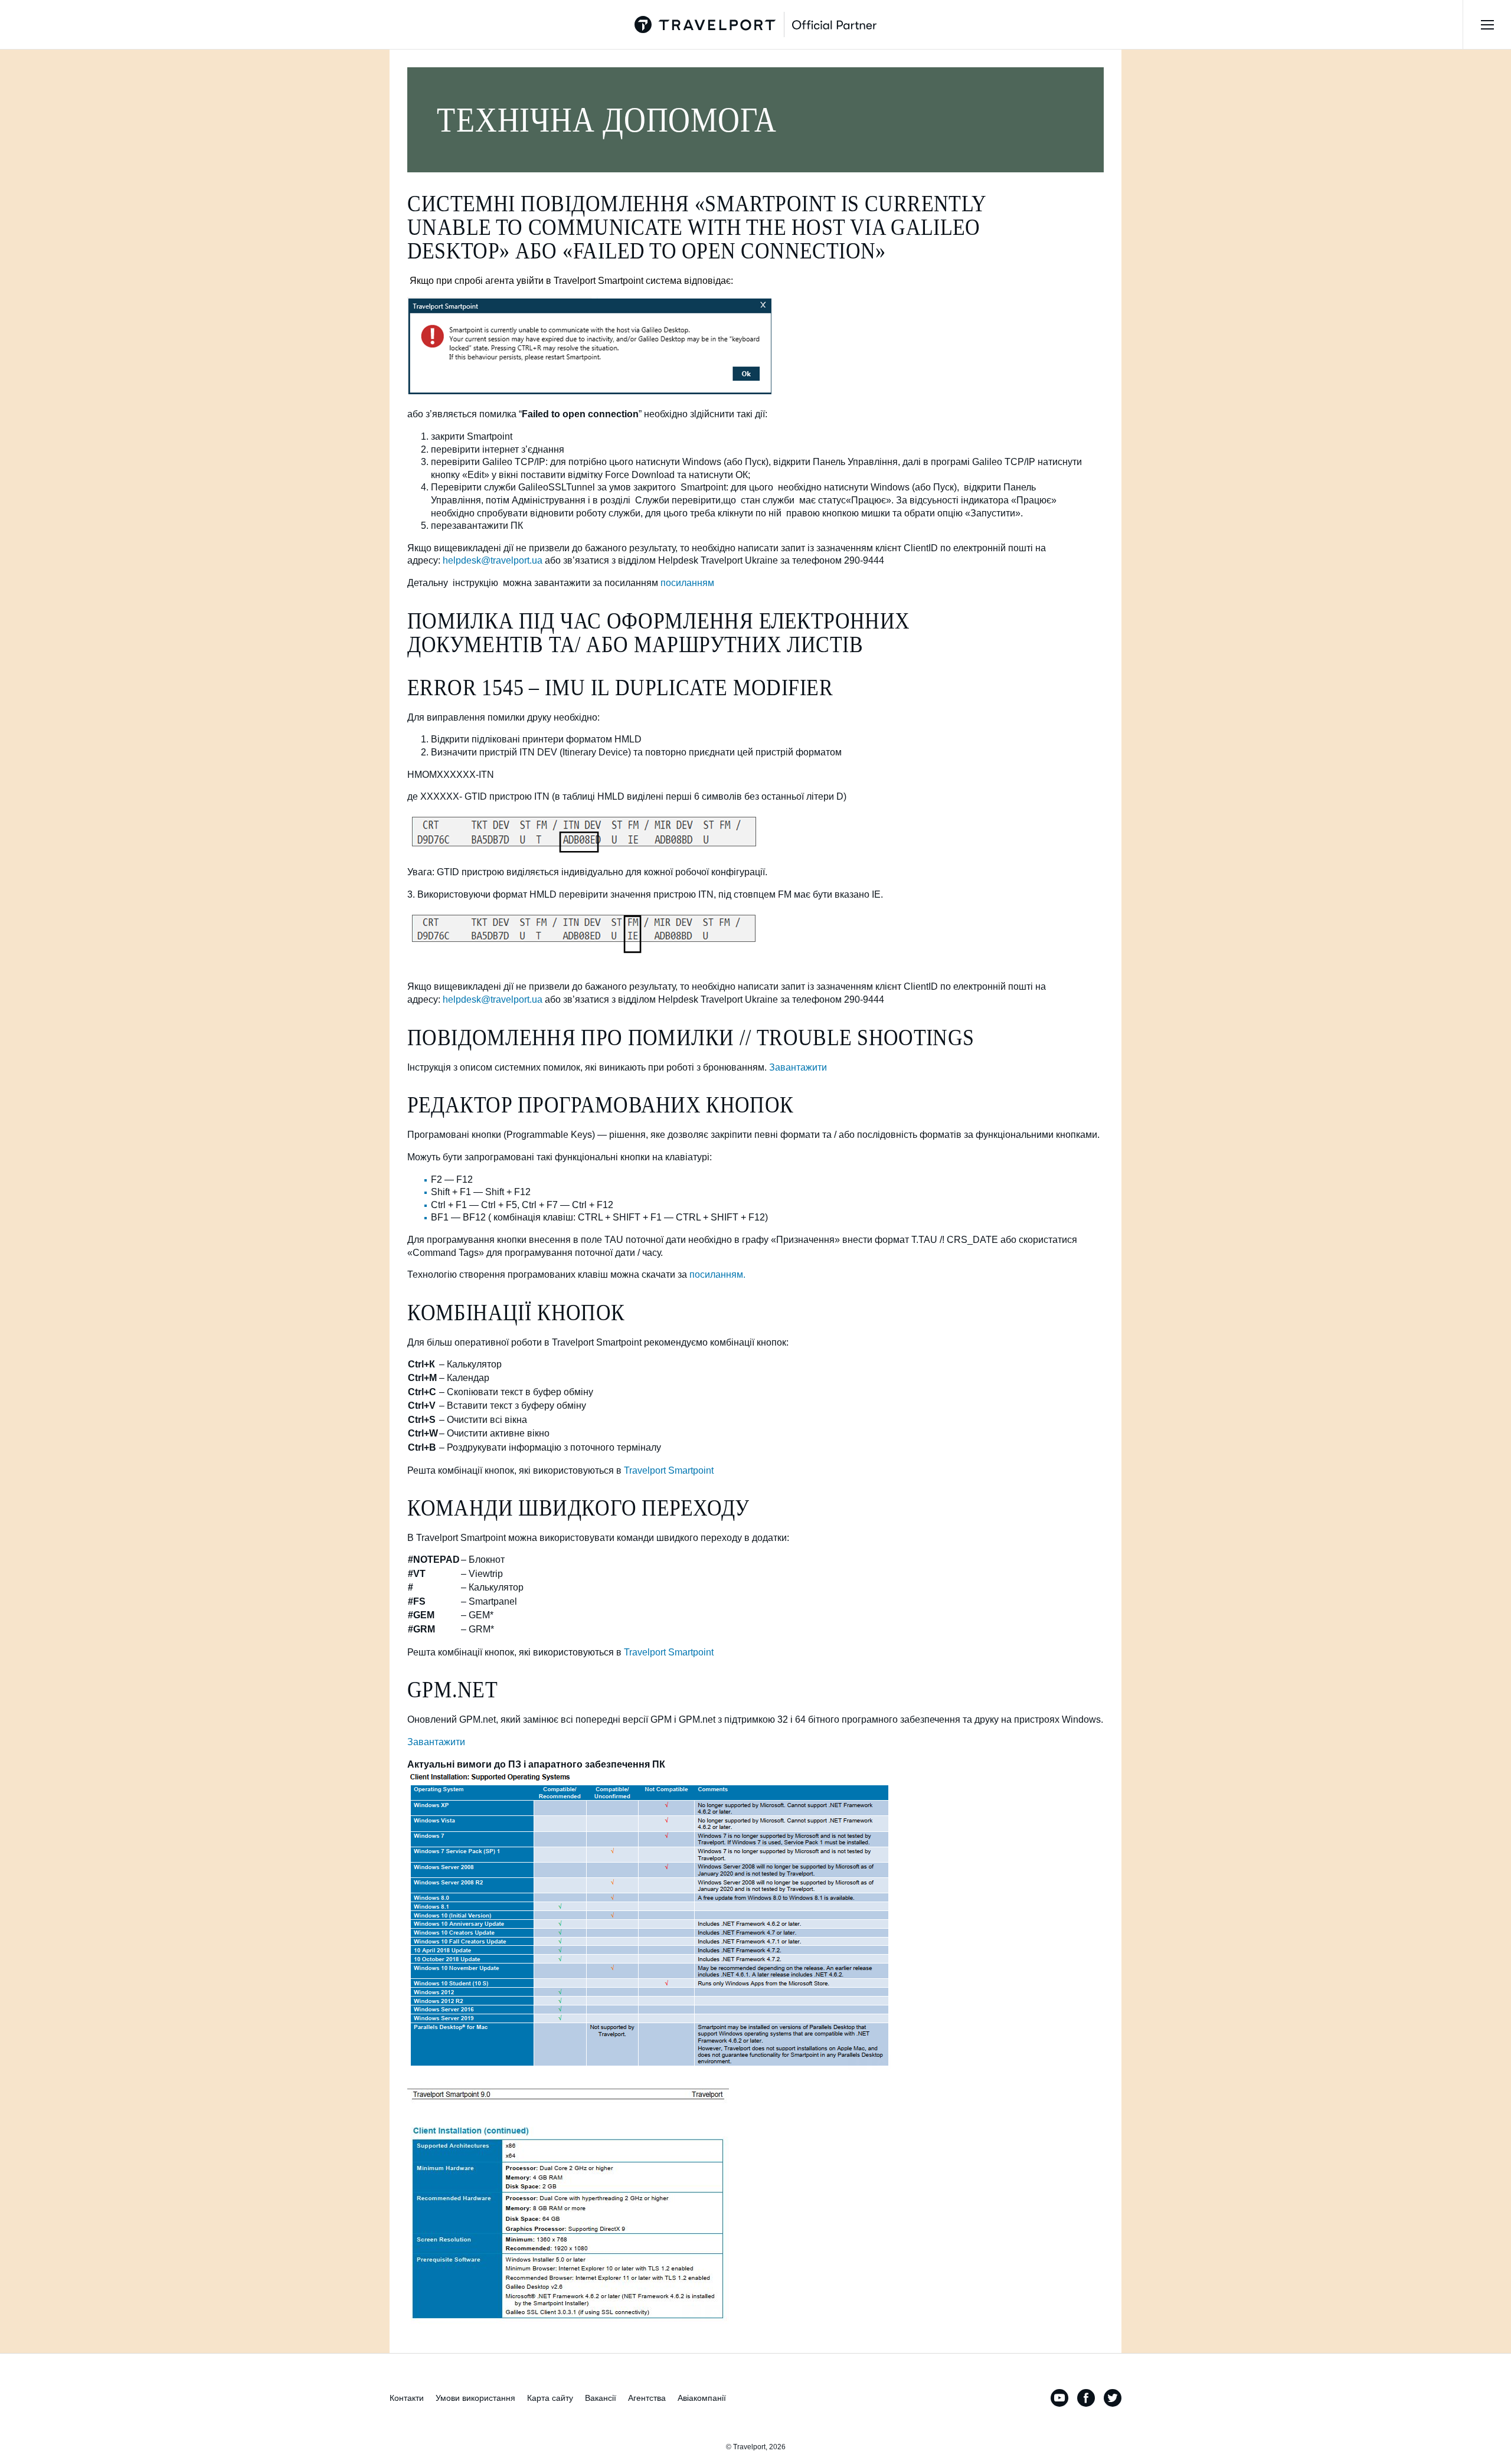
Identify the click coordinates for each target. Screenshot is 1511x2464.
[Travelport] (755, 24)
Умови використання (475, 2398)
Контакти (407, 2398)
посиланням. (717, 1274)
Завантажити (798, 1067)
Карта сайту (550, 2398)
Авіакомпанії (702, 2398)
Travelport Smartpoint (669, 1470)
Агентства (647, 2398)
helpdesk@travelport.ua (493, 560)
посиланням (687, 583)
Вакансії (601, 2398)
